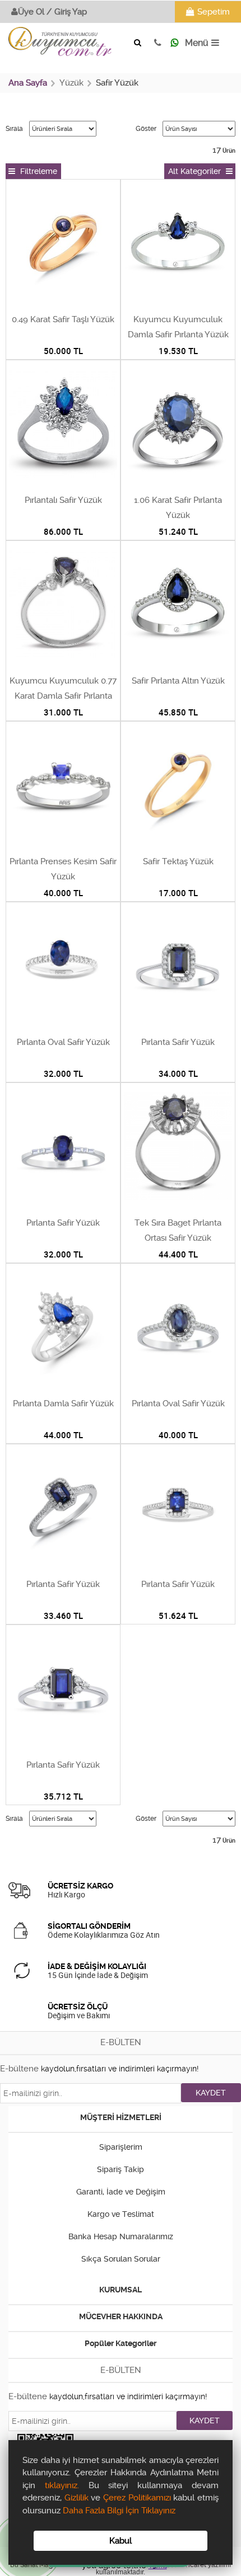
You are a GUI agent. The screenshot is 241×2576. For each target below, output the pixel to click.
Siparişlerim (121, 2147)
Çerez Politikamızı (138, 2498)
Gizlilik (77, 2498)
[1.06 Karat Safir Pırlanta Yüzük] (178, 425)
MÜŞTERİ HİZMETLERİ (121, 2117)
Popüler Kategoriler (121, 2343)
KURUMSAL (121, 2290)
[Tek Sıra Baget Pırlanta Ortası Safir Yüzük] (178, 1147)
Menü (197, 43)
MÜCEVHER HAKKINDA (121, 2316)
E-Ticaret (192, 2565)
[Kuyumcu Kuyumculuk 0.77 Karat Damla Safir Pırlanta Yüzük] (63, 605)
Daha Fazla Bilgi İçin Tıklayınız (119, 2511)
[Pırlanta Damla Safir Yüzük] (63, 1328)
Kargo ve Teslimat (121, 2214)
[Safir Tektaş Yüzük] (178, 786)
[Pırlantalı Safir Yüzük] (63, 425)
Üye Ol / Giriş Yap (52, 12)
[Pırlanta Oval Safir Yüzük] (63, 967)
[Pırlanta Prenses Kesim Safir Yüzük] (63, 786)
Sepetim (214, 12)
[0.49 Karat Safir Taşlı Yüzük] (63, 244)
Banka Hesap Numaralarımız (121, 2236)
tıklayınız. (62, 2485)
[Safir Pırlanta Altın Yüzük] (178, 605)
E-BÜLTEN (121, 2042)
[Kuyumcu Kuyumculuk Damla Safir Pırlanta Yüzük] (178, 244)
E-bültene (19, 2069)
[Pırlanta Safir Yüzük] (178, 967)
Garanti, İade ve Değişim (121, 2192)
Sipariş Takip (121, 2169)
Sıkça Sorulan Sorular (121, 2259)
